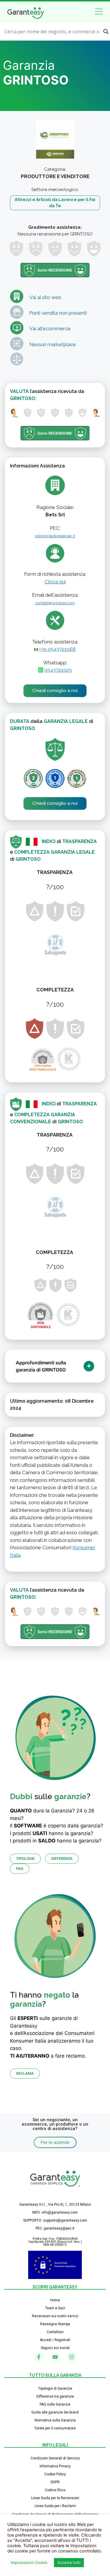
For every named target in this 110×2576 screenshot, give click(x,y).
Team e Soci (55, 2308)
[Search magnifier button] (106, 31)
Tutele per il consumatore (55, 2428)
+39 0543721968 (57, 649)
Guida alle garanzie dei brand (55, 2412)
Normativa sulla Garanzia (55, 2420)
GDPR (55, 2482)
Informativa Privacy (55, 2466)
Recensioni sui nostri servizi (55, 2316)
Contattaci (55, 2332)
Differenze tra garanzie (55, 2396)
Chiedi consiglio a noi (55, 691)
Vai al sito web (45, 297)
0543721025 (58, 670)
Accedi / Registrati (55, 2340)
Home (55, 2300)
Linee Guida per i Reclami (55, 2506)
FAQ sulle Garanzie (55, 2404)
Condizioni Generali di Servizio (55, 2458)
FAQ (20, 1868)
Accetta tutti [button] (69, 2562)
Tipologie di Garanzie (55, 2388)
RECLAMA (25, 2073)
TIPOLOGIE (25, 1858)
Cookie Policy (55, 2474)
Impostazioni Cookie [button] (29, 2562)
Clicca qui (55, 582)
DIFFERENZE (62, 1858)
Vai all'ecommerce (50, 329)
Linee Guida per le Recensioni (55, 2498)
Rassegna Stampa (55, 2324)
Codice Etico (55, 2490)
